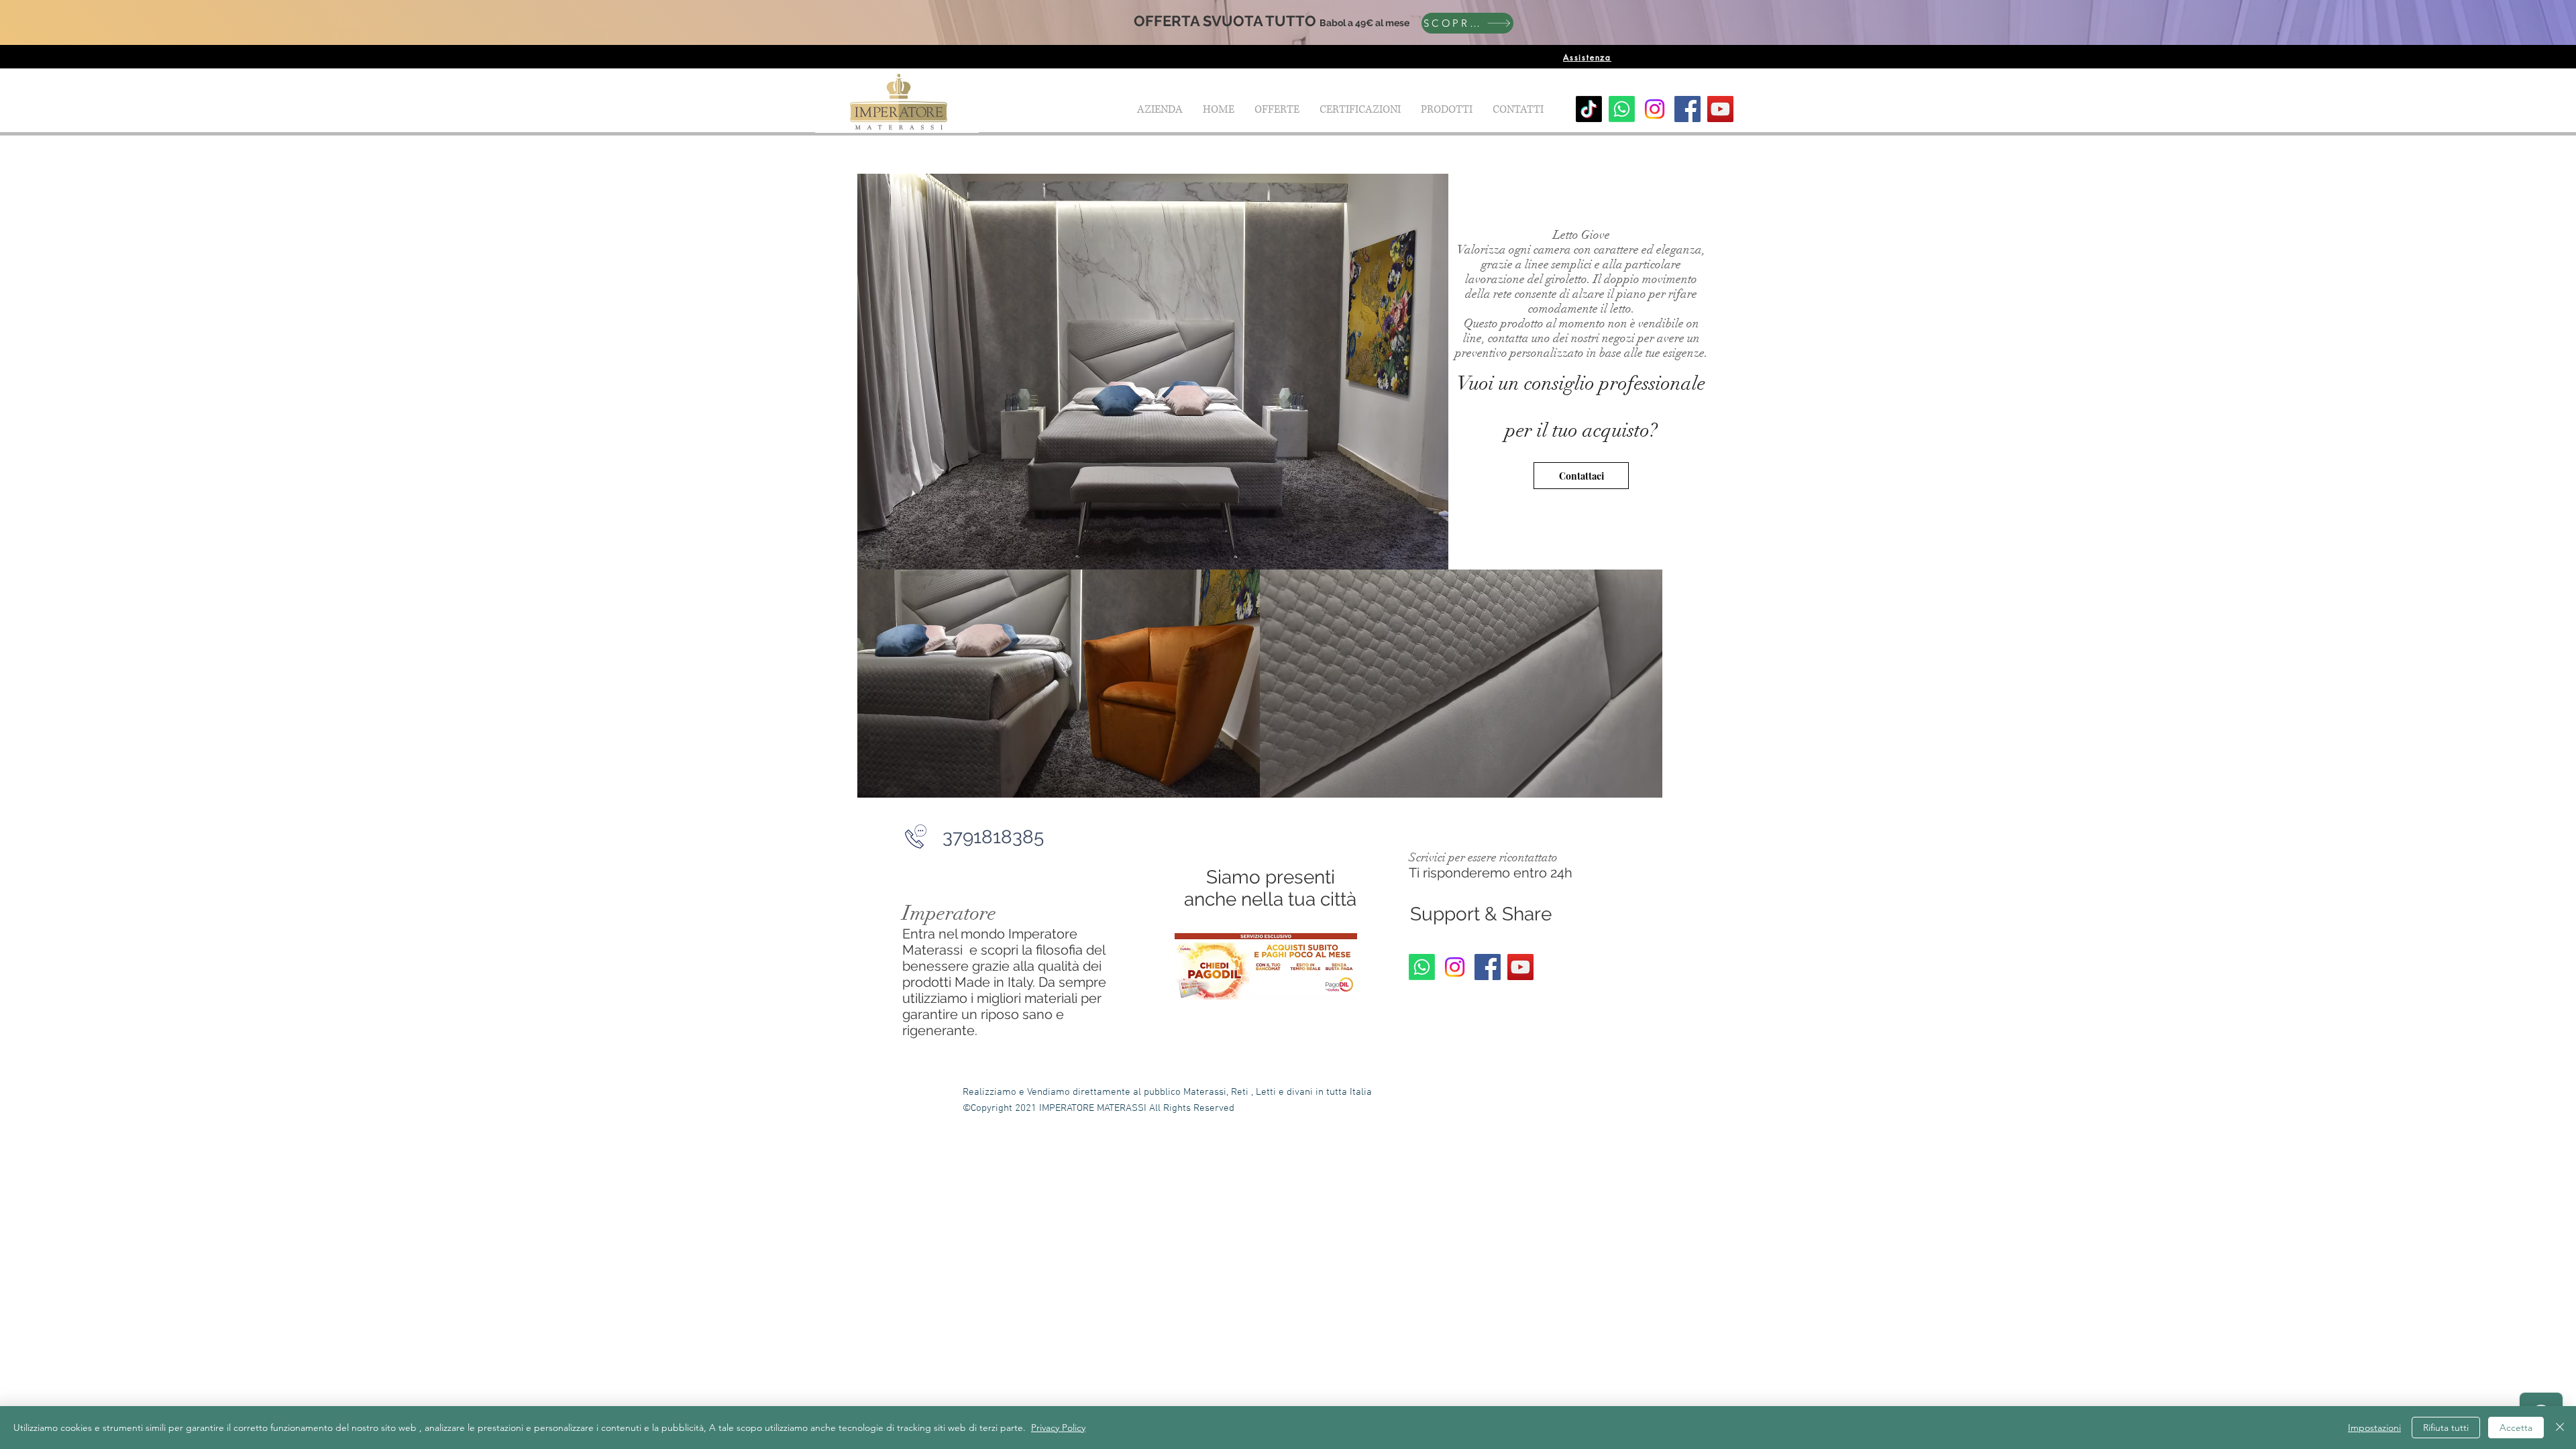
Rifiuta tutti (2446, 1428)
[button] (1447, 109)
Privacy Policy (1058, 1428)
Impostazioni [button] (2374, 1428)
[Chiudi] (2560, 1428)
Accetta (2516, 1428)
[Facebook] (1687, 109)
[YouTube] (1720, 109)
